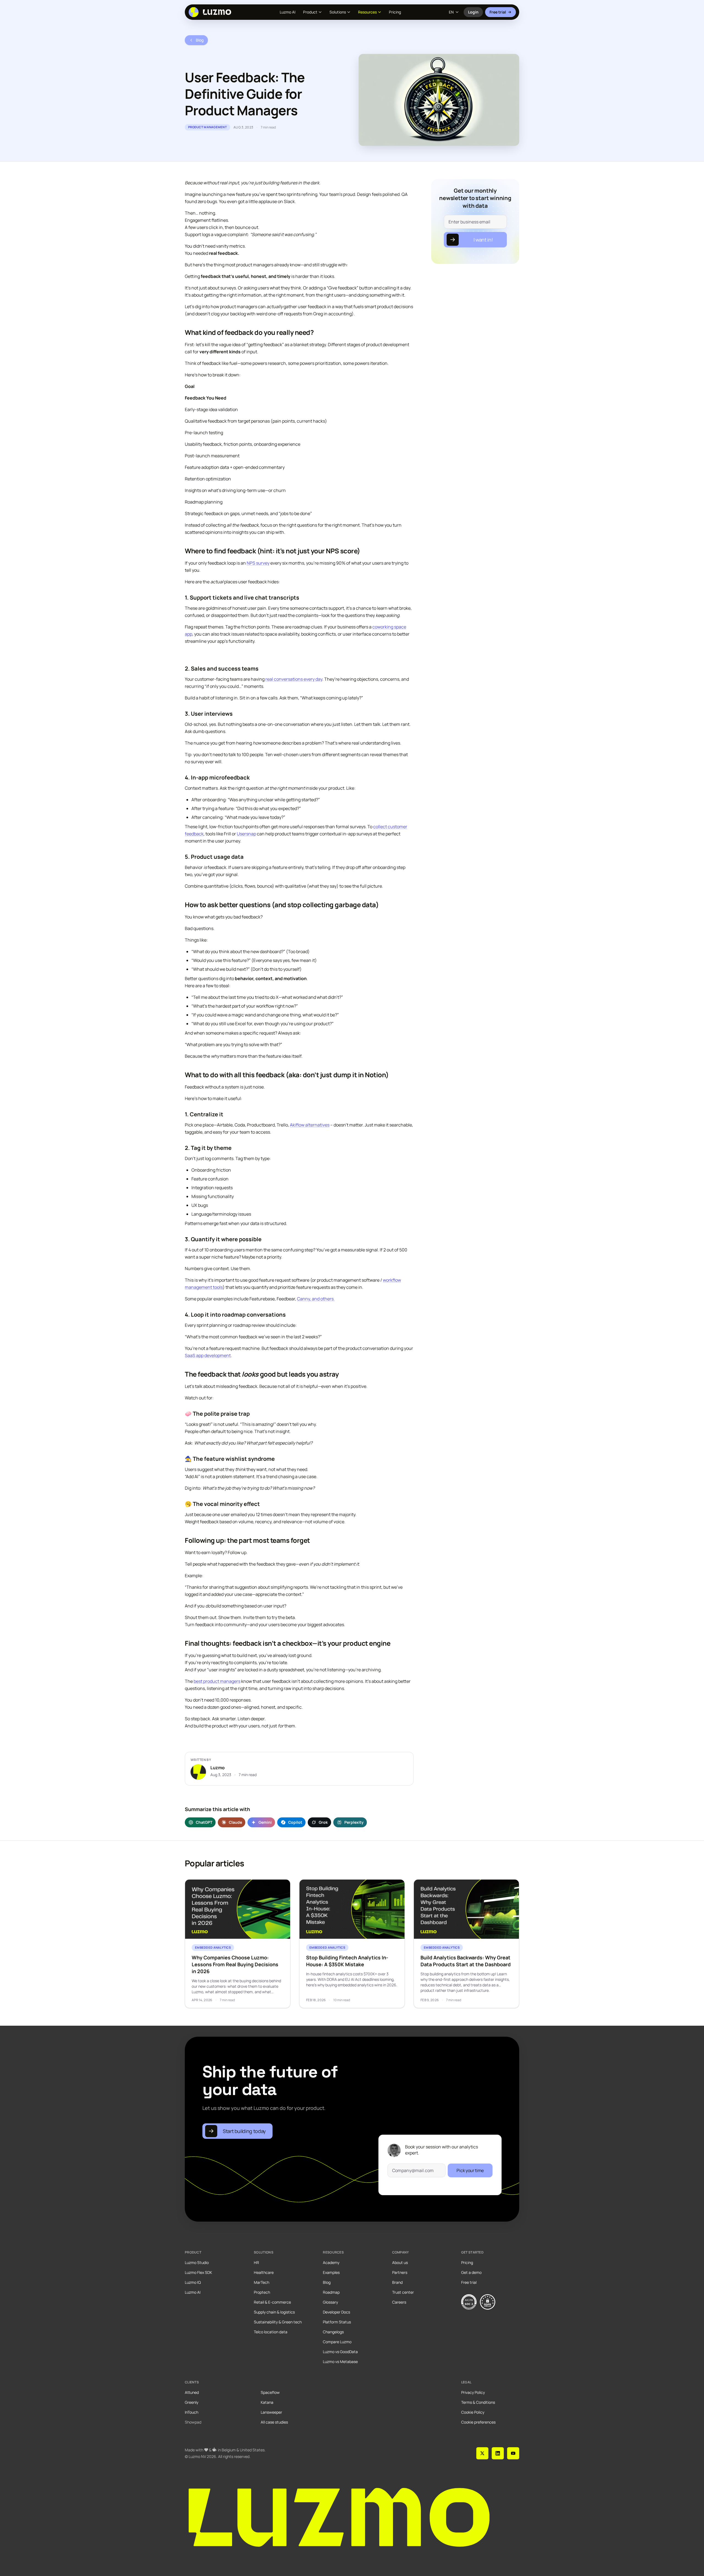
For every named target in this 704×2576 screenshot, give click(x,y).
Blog (327, 2282)
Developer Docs (336, 2312)
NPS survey (258, 563)
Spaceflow (270, 2392)
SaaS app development (208, 1355)
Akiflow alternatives (310, 1125)
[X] (482, 2453)
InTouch (192, 2412)
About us (400, 2262)
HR (256, 2262)
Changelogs (333, 2332)
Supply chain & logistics (274, 2312)
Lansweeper (271, 2412)
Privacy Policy (473, 2392)
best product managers (217, 1681)
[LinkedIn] (498, 2453)
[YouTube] (513, 2453)
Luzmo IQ (193, 2282)
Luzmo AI (288, 12)
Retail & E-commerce (272, 2302)
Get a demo (471, 2272)
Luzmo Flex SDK (198, 2272)
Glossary (330, 2302)
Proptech (262, 2292)
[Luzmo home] (212, 12)
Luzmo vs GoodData (340, 2352)
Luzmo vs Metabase (340, 2362)
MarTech (262, 2282)
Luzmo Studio (197, 2262)
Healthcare (264, 2272)
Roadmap (331, 2292)
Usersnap (246, 834)
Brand (397, 2282)
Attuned (192, 2392)
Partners (400, 2272)
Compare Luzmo (337, 2342)
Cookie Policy (473, 2412)
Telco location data (271, 2332)
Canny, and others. (316, 1299)
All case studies (274, 2422)
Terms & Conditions (478, 2402)
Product (310, 12)
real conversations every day (294, 679)
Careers (399, 2302)
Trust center (403, 2292)
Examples (331, 2272)
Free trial (498, 12)
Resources (367, 12)
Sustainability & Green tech (278, 2322)
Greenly (192, 2402)
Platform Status (337, 2322)
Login (475, 13)
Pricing (395, 12)
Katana (267, 2402)
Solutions (338, 12)
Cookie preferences (478, 2422)
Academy (331, 2262)
